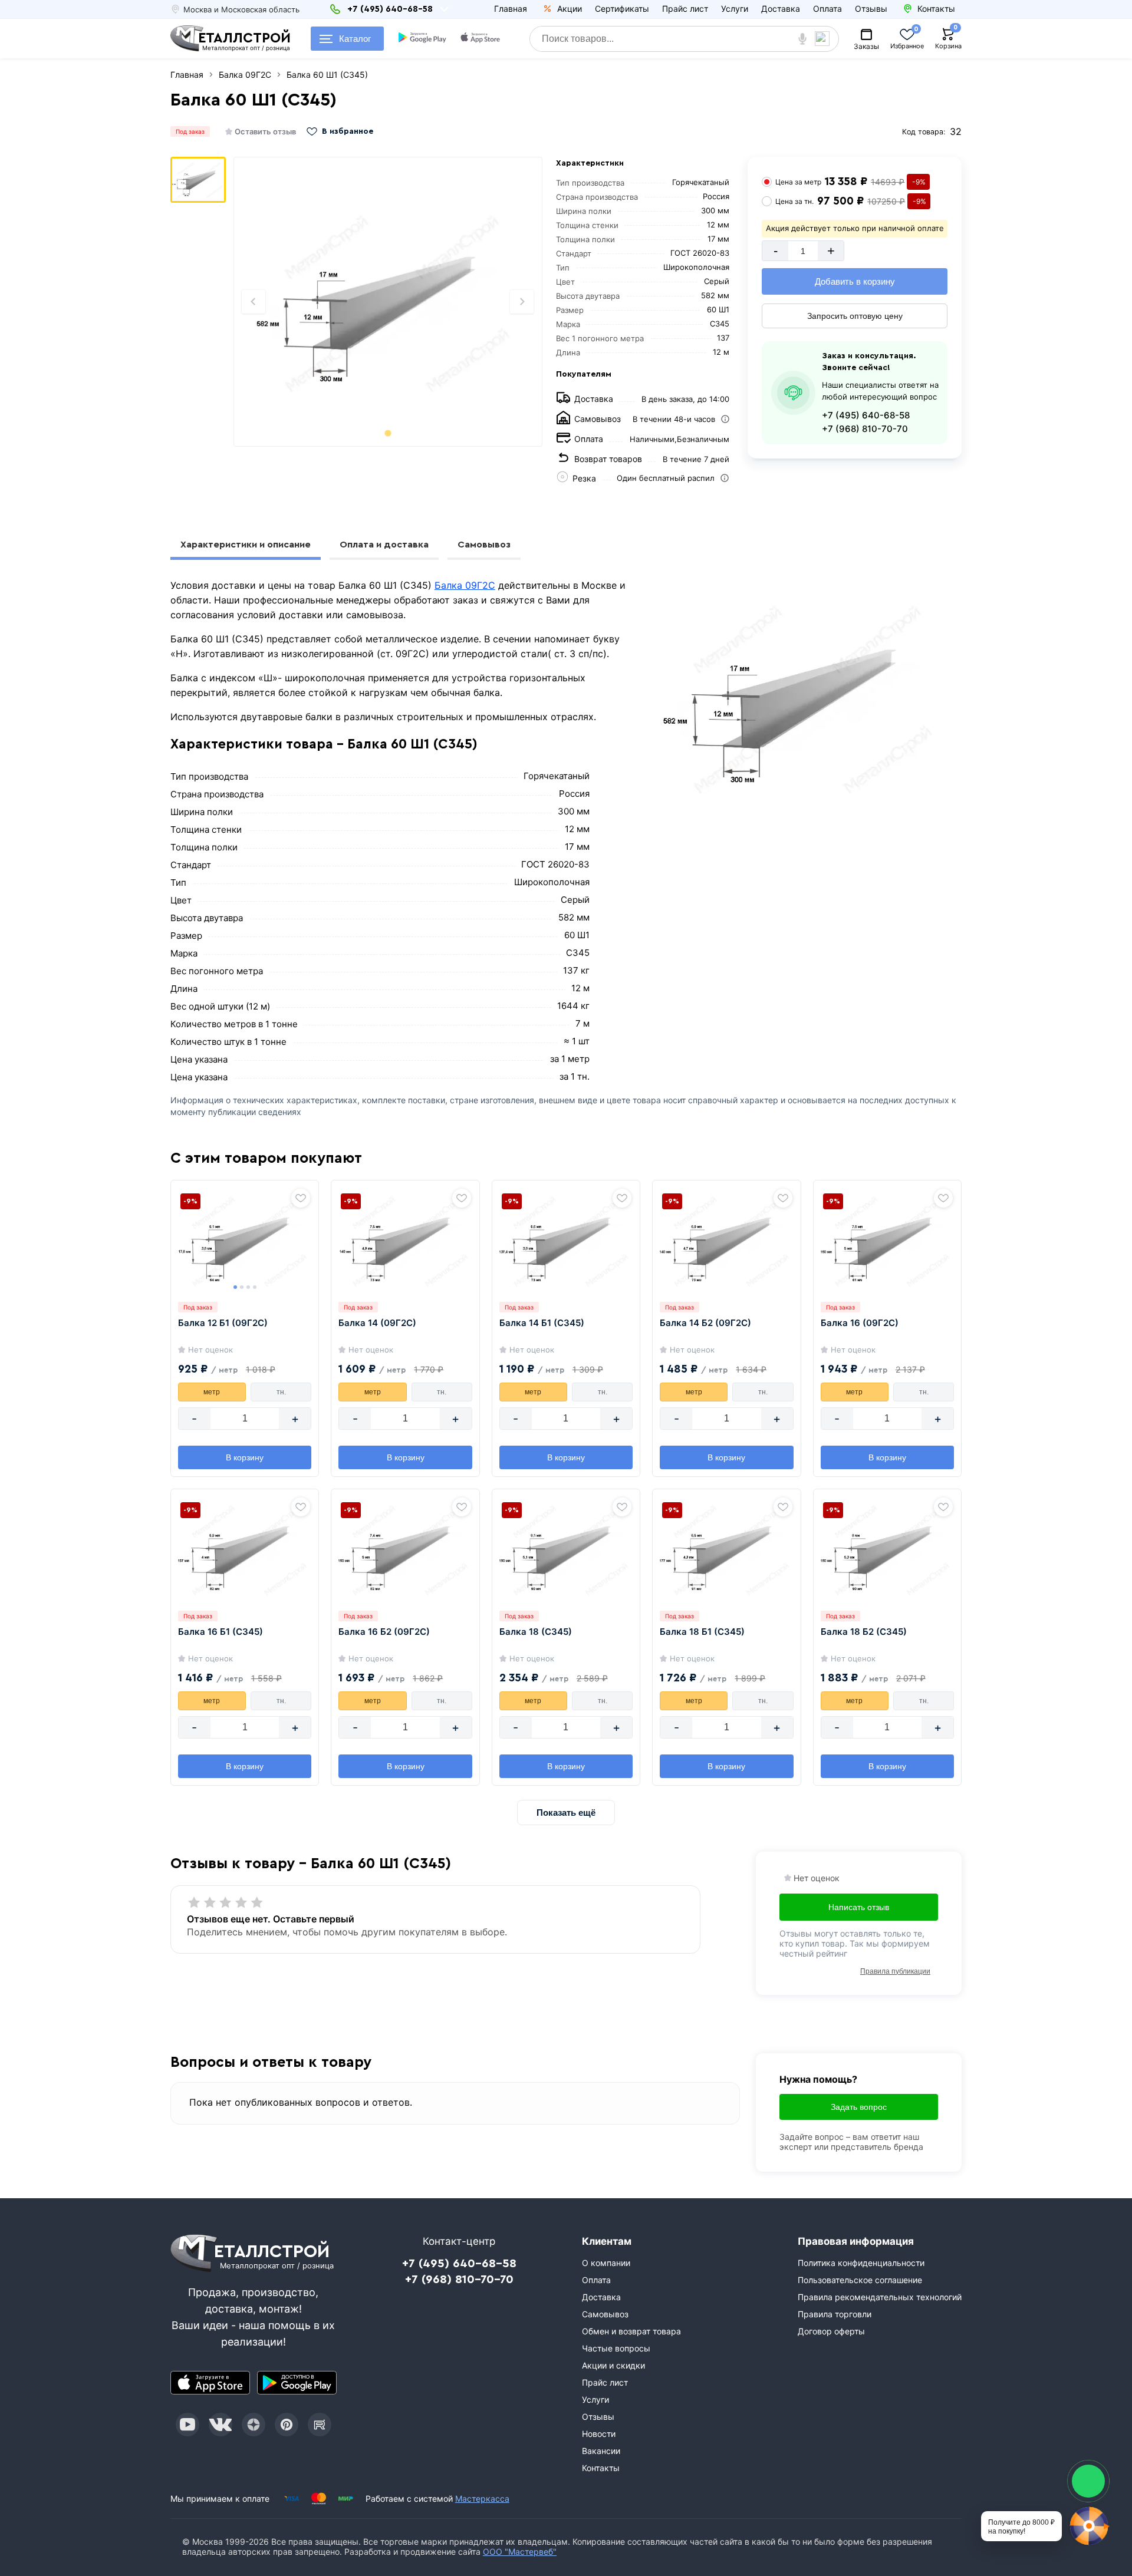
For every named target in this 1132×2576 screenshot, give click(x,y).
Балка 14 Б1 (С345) (542, 1323)
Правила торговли (835, 2314)
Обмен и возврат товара (631, 2331)
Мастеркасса (482, 2499)
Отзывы (871, 9)
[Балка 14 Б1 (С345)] (566, 1241)
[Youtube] (187, 2425)
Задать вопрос (859, 2107)
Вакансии (601, 2451)
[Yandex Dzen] (254, 2425)
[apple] (481, 39)
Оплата (827, 9)
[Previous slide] (254, 302)
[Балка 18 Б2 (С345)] (887, 1549)
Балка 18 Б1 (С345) (702, 1632)
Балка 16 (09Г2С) (860, 1323)
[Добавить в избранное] (301, 1198)
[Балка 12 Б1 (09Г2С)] (245, 1241)
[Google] (423, 39)
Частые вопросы (616, 2348)
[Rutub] (320, 2425)
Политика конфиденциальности (861, 2263)
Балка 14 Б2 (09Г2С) (705, 1323)
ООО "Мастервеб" (520, 2552)
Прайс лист (685, 9)
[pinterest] (287, 2425)
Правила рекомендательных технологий (880, 2297)
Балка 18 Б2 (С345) (864, 1632)
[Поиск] (827, 39)
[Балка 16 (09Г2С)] (887, 1241)
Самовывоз (484, 545)
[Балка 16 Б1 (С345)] (245, 1549)
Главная (511, 9)
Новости (599, 2434)
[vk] (221, 2425)
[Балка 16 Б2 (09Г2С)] (405, 1549)
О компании (606, 2263)
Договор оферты (831, 2331)
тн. (281, 1392)
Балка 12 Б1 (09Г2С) (223, 1323)
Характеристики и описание (246, 545)
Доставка (781, 9)
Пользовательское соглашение (860, 2280)
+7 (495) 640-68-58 (866, 415)
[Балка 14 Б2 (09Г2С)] (726, 1241)
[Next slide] (522, 302)
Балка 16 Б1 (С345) (221, 1632)
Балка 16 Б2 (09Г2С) (384, 1632)
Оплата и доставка (384, 545)
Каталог (355, 39)
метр (212, 1392)
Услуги (735, 9)
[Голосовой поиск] (803, 39)
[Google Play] (297, 2383)
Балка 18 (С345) (536, 1632)
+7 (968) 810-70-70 (865, 429)
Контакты (601, 2468)
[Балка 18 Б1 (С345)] (726, 1549)
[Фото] (388, 302)
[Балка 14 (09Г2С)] (405, 1241)
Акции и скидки (613, 2365)
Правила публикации (895, 1971)
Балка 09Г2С (465, 585)
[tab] (388, 433)
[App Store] (210, 2383)
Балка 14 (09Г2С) (377, 1323)
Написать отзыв (859, 1907)
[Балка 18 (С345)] (566, 1549)
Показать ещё (566, 1813)
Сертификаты (622, 9)
